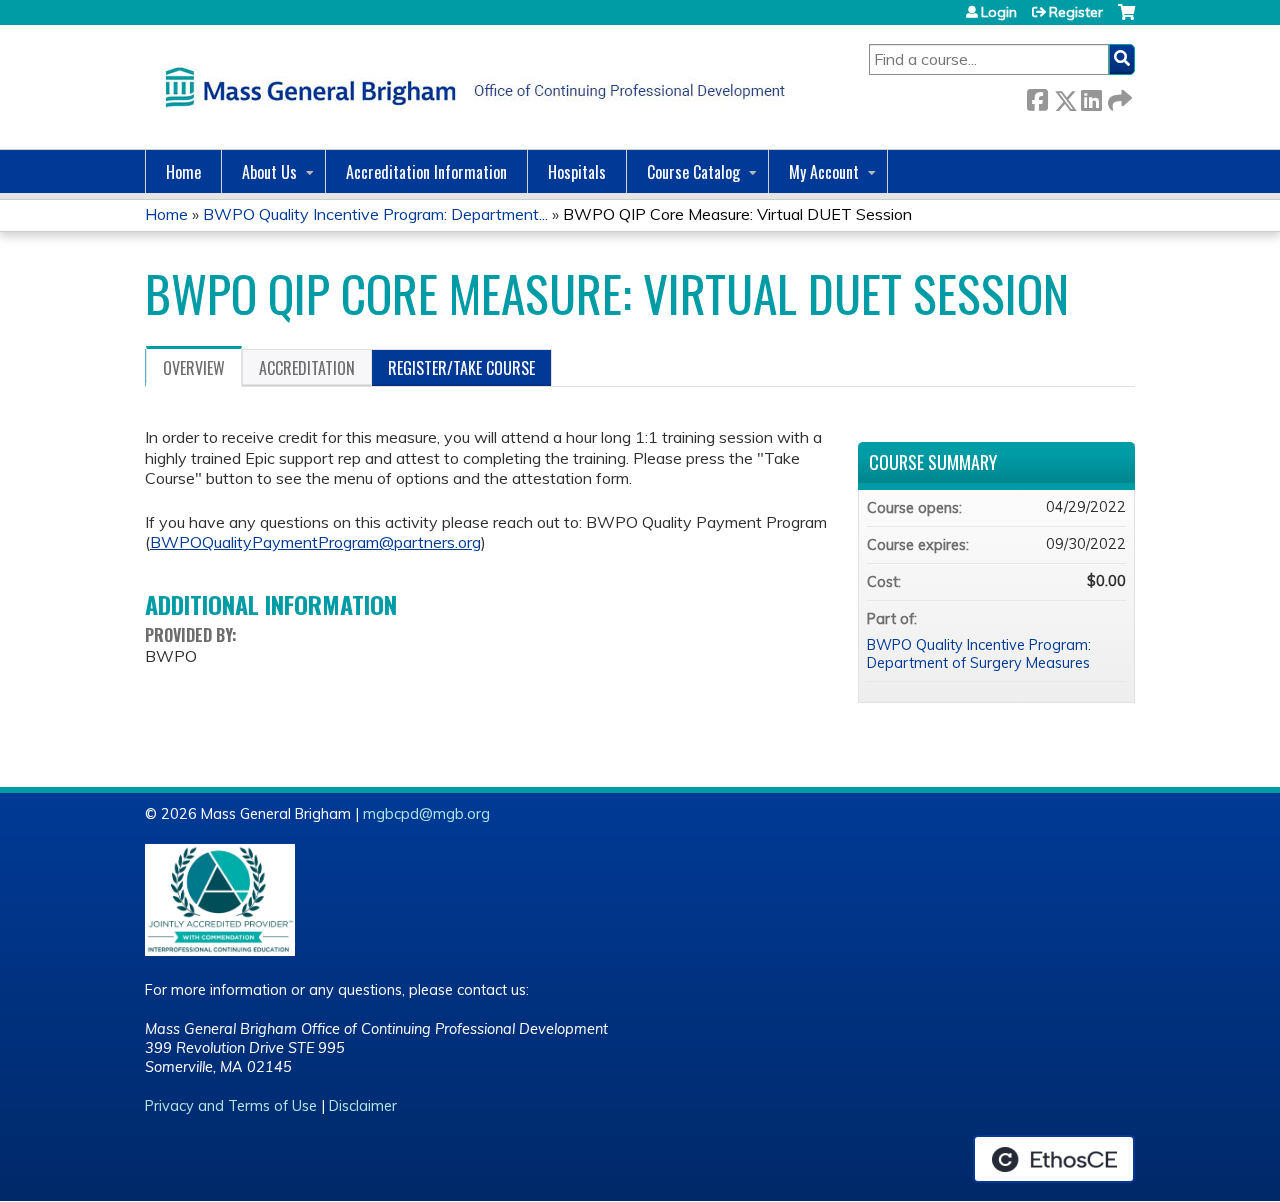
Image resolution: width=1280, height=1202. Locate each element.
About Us (269, 172)
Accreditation (307, 368)
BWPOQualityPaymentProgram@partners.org (315, 542)
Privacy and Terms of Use (231, 1106)
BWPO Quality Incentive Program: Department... (375, 214)
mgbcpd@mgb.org (426, 814)
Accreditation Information (426, 172)
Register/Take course (461, 368)
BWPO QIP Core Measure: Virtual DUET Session (737, 214)
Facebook (1037, 96)
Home (183, 172)
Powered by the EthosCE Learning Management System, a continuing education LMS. (1054, 1159)
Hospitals (577, 172)
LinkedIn (1091, 96)
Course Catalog (693, 172)
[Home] (470, 87)
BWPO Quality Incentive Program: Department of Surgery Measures (979, 654)
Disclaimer (363, 1106)
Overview (194, 368)
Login (999, 12)
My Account (824, 172)
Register (1076, 12)
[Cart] (1126, 19)
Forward (1118, 96)
